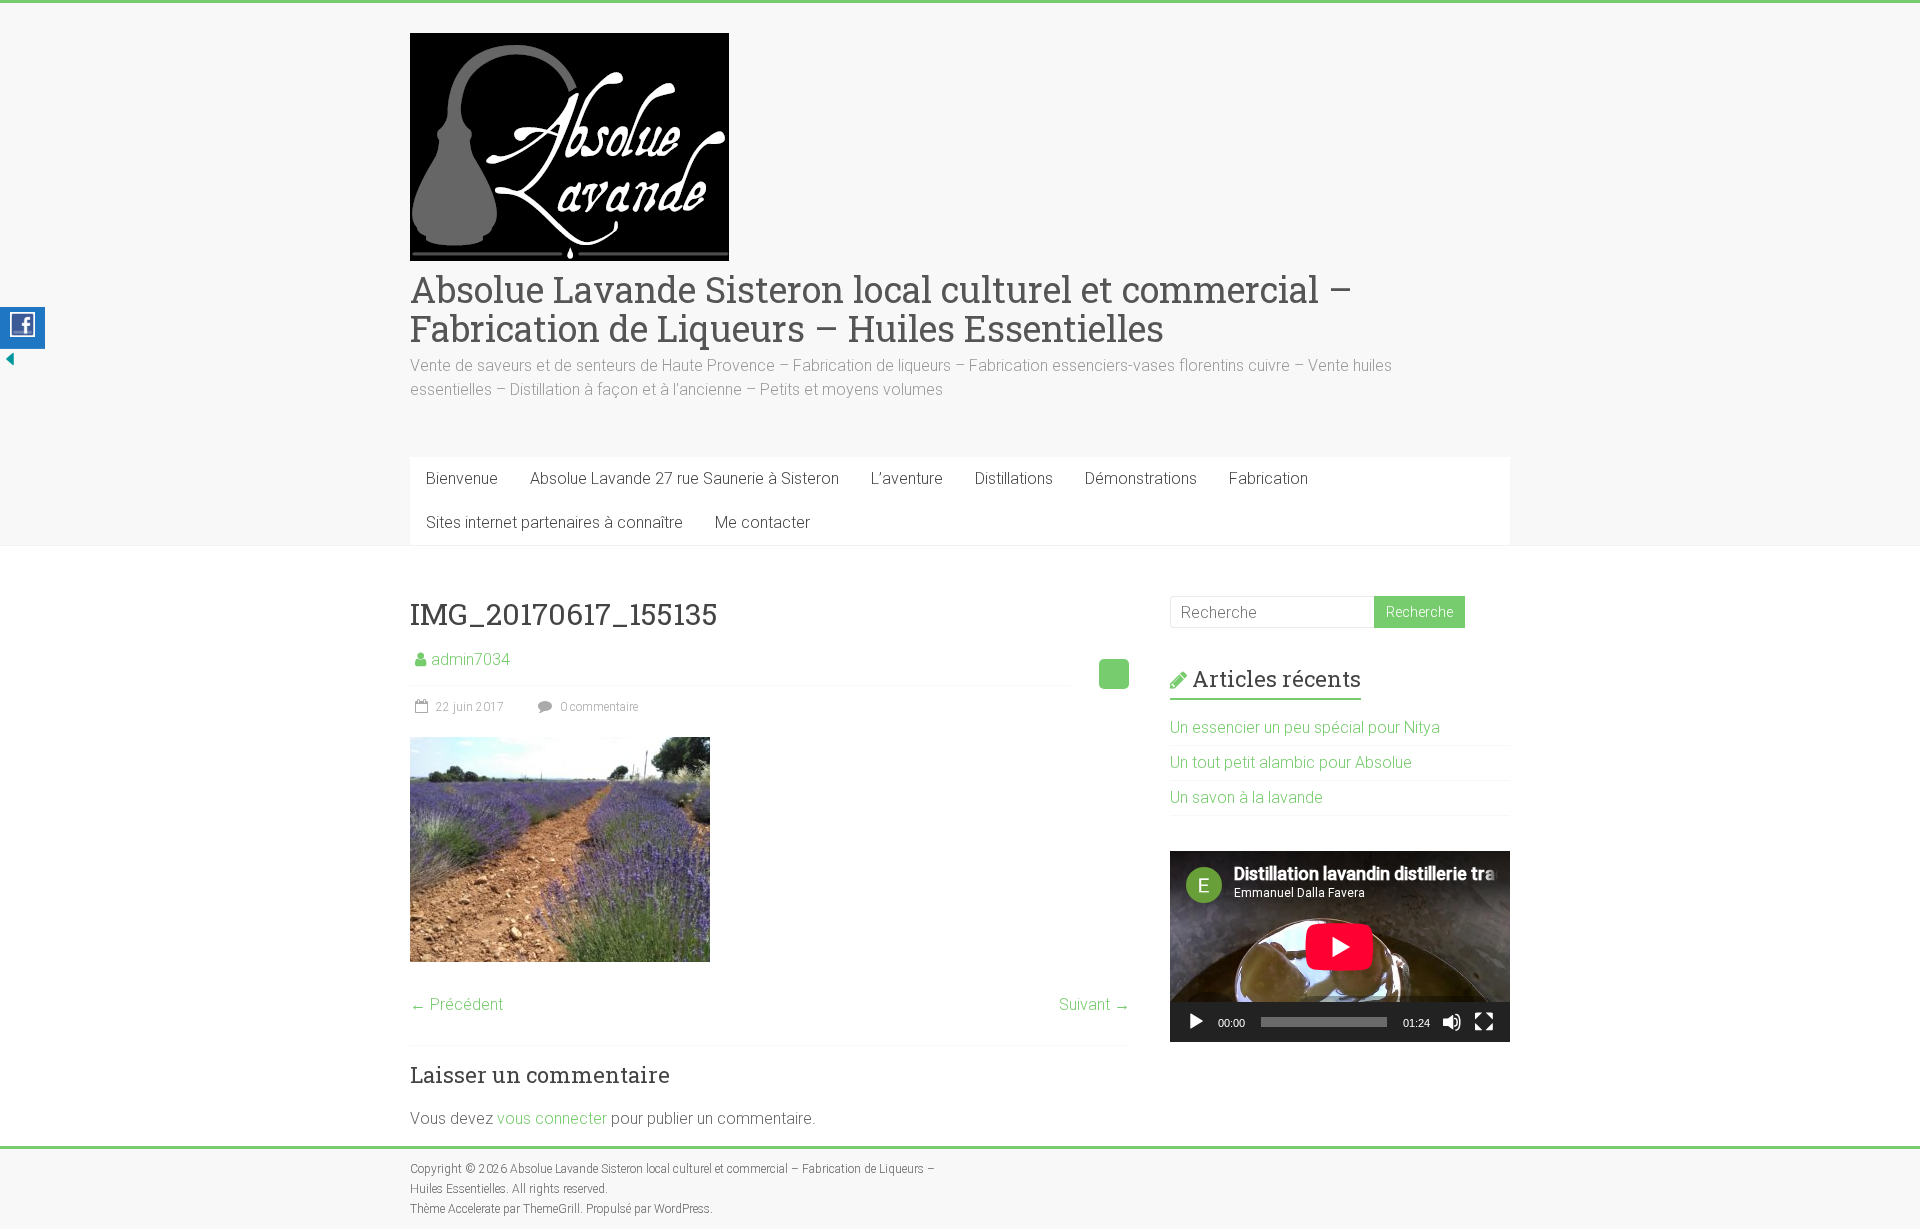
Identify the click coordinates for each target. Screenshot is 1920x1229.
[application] (1340, 946)
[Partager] (22, 328)
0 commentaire (597, 707)
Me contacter (762, 522)
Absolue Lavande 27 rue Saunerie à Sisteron (684, 478)
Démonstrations (1141, 478)
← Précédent (456, 1004)
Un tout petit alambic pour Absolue (1291, 762)
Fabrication (1268, 478)
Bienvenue (462, 478)
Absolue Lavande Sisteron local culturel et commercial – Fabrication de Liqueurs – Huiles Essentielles (881, 308)
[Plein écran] (1484, 1022)
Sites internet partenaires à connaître (554, 522)
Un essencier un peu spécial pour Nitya (1305, 727)
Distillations (1014, 478)
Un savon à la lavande (1246, 797)
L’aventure (907, 478)
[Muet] (1452, 1022)
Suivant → (1094, 1004)
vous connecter (552, 1118)
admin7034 (470, 659)
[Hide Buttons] (10, 358)
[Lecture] (1196, 1022)
